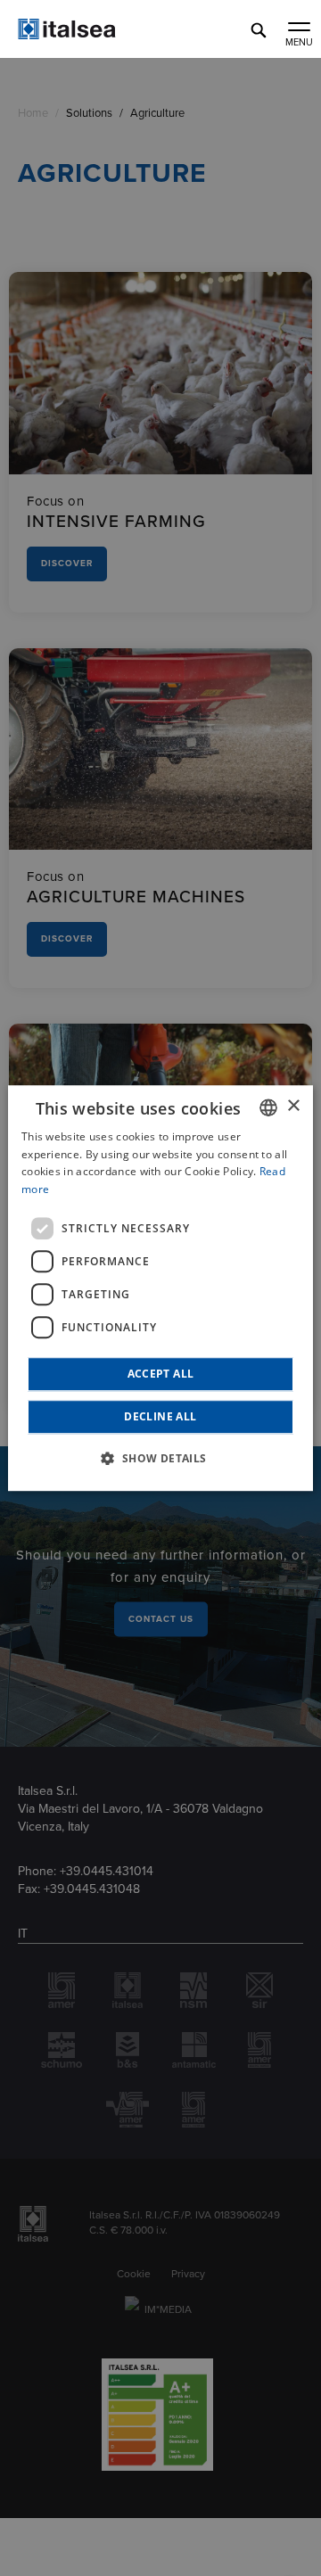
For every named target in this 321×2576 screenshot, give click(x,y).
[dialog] (160, 1288)
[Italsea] (98, 35)
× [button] (293, 1106)
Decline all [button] (160, 1416)
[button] (160, 1458)
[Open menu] (299, 29)
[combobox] (268, 1107)
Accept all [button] (161, 1374)
